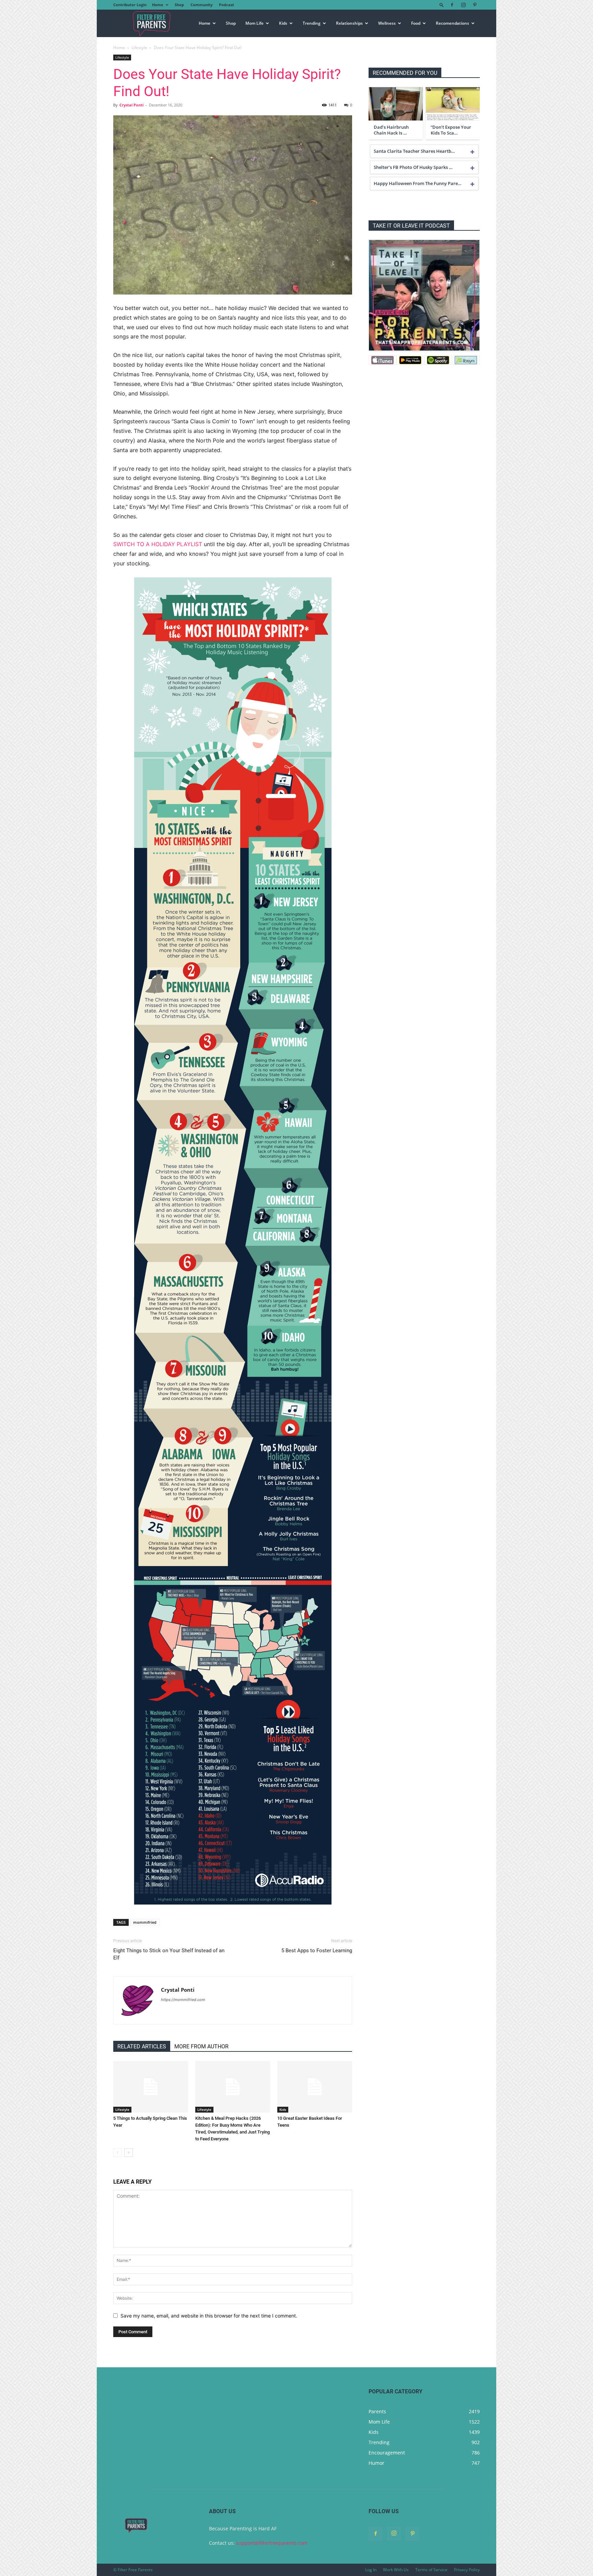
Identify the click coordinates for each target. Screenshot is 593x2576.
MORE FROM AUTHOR (201, 2046)
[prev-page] (118, 2153)
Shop (179, 5)
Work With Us (396, 2570)
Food (416, 23)
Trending (312, 23)
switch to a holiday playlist (158, 544)
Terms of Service (431, 2570)
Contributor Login (130, 5)
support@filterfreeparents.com (272, 2543)
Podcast (226, 5)
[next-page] (129, 2153)
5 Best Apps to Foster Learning (317, 1951)
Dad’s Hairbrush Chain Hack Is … (391, 130)
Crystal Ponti (131, 105)
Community (201, 5)
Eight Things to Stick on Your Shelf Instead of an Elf (169, 1954)
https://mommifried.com (183, 2000)
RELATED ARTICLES (142, 2046)
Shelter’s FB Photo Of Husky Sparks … (413, 167)
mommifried (145, 1922)
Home (158, 5)
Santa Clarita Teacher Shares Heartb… (414, 151)
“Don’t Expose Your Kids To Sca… (451, 130)
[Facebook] (452, 5)
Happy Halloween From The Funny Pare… (418, 183)
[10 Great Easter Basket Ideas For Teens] (315, 2087)
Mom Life (254, 23)
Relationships (349, 23)
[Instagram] (463, 5)
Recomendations (452, 23)
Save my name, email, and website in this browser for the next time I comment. (209, 2316)
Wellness (387, 23)
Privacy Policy (467, 2570)
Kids (283, 23)
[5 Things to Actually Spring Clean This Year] (151, 2087)
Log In (371, 2570)
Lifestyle (139, 48)
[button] (442, 5)
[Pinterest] (475, 5)
